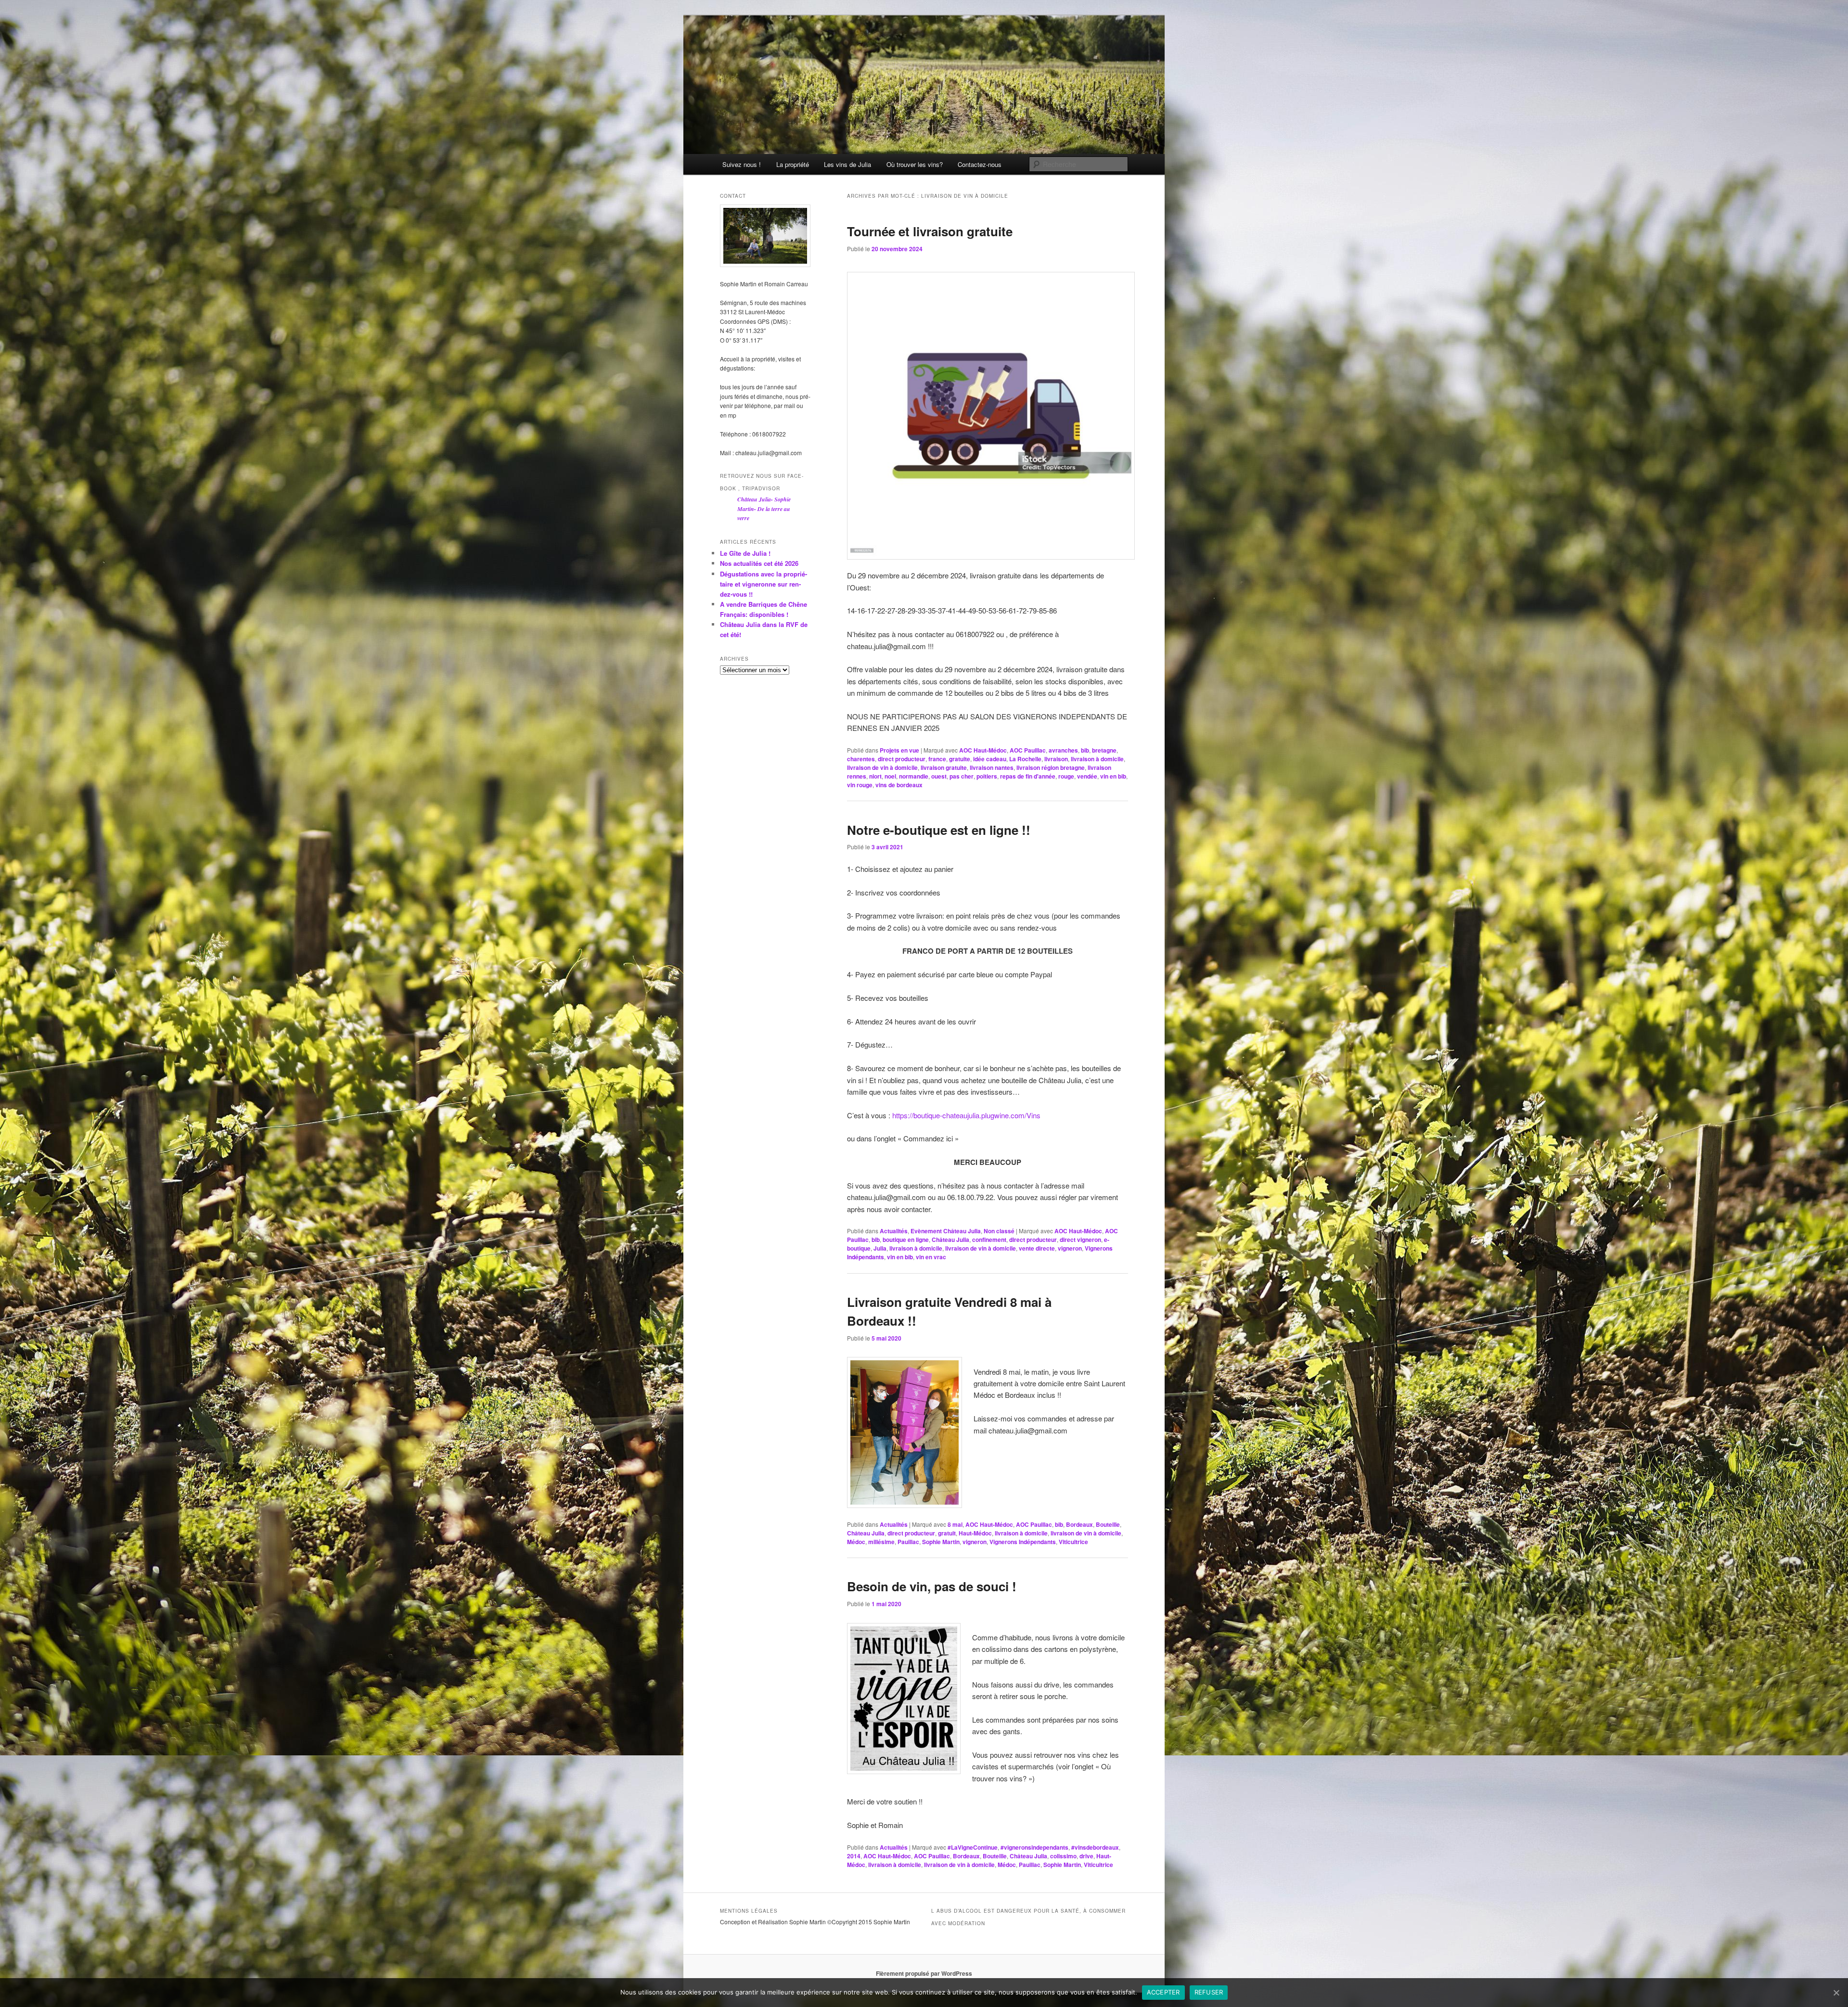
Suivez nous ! (742, 164)
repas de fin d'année (1028, 776)
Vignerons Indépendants (1023, 1542)
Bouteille (1108, 1524)
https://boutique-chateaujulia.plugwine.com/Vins (966, 1115)
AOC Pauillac (1028, 750)
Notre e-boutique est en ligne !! (939, 830)
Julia (880, 1248)
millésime (881, 1542)
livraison (1056, 759)
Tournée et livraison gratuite (930, 231)
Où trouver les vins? (915, 164)
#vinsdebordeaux (1095, 1847)
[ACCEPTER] (1836, 1993)
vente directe (1037, 1248)
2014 (854, 1856)
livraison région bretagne (1051, 767)
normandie (914, 776)
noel (890, 776)
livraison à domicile (1097, 759)
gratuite (960, 759)
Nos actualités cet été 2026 (759, 563)
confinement (989, 1240)
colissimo (1063, 1856)
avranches (1063, 750)
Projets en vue (899, 750)
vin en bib (1113, 776)
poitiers (987, 776)
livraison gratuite (944, 767)
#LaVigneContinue (973, 1847)
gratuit (947, 1533)
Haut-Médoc (975, 1533)
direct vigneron (1080, 1240)
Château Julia (950, 1240)
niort (875, 776)
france (937, 759)
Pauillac (908, 1542)
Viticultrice (1073, 1542)
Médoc (856, 1542)
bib (1085, 750)
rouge (1066, 776)
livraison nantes (992, 767)
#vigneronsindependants (1034, 1847)
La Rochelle (1025, 759)
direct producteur (902, 759)
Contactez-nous (980, 164)
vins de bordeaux (899, 785)
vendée (1087, 776)
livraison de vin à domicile (882, 767)
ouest (939, 776)
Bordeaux (1079, 1524)
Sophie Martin (941, 1542)
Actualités (894, 1231)
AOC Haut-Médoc (983, 750)
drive (1086, 1856)
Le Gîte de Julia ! (745, 553)
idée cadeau (990, 759)
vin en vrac (931, 1257)
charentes (861, 759)
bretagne (1104, 750)
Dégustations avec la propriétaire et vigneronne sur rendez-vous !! (764, 584)
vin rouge (860, 785)
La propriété (793, 164)
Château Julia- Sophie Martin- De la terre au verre (764, 509)
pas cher (962, 776)
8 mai (955, 1524)
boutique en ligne (906, 1240)
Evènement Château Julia (946, 1231)
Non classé (999, 1231)
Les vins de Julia (847, 164)
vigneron (1070, 1248)
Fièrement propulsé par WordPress (924, 1973)
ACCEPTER (1163, 1992)
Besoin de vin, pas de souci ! (932, 1586)
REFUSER (1209, 1992)
